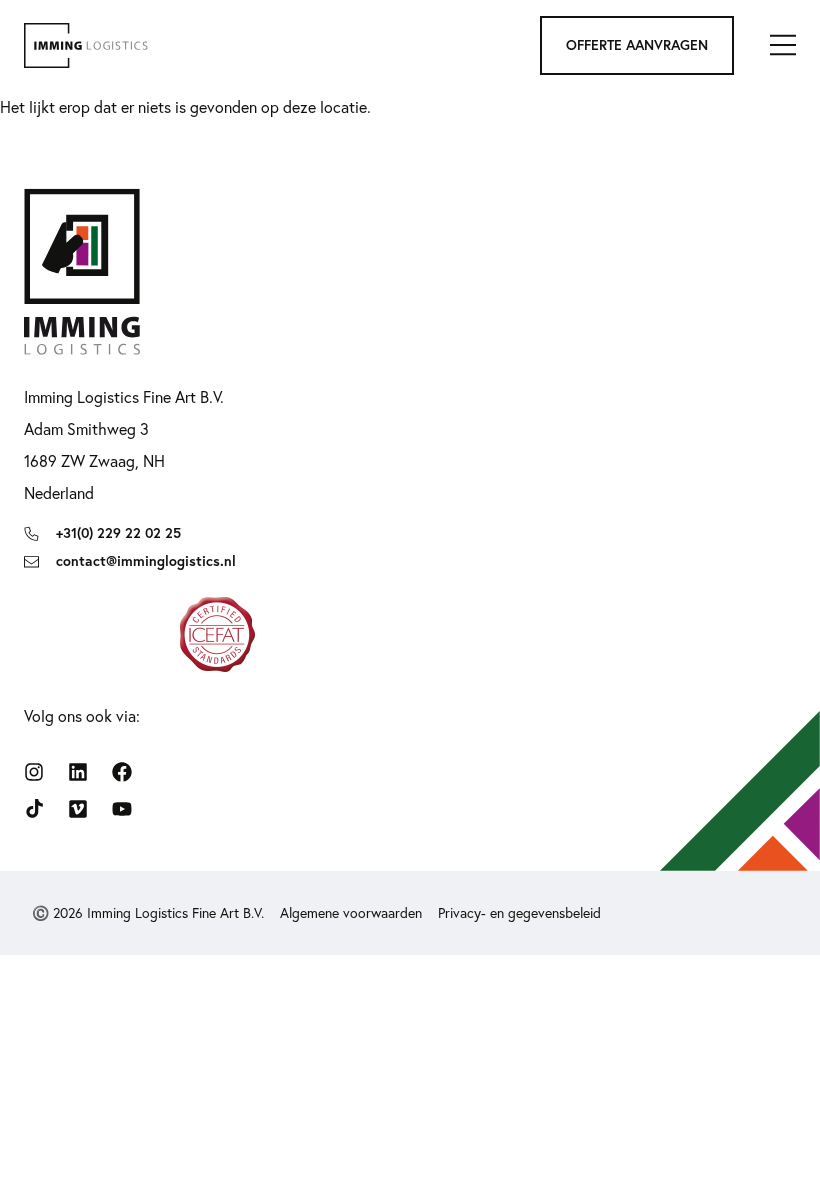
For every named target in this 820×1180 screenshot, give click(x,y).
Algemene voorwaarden (351, 913)
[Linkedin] (78, 772)
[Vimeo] (78, 809)
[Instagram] (34, 772)
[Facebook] (122, 772)
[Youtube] (122, 809)
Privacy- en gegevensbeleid (519, 913)
